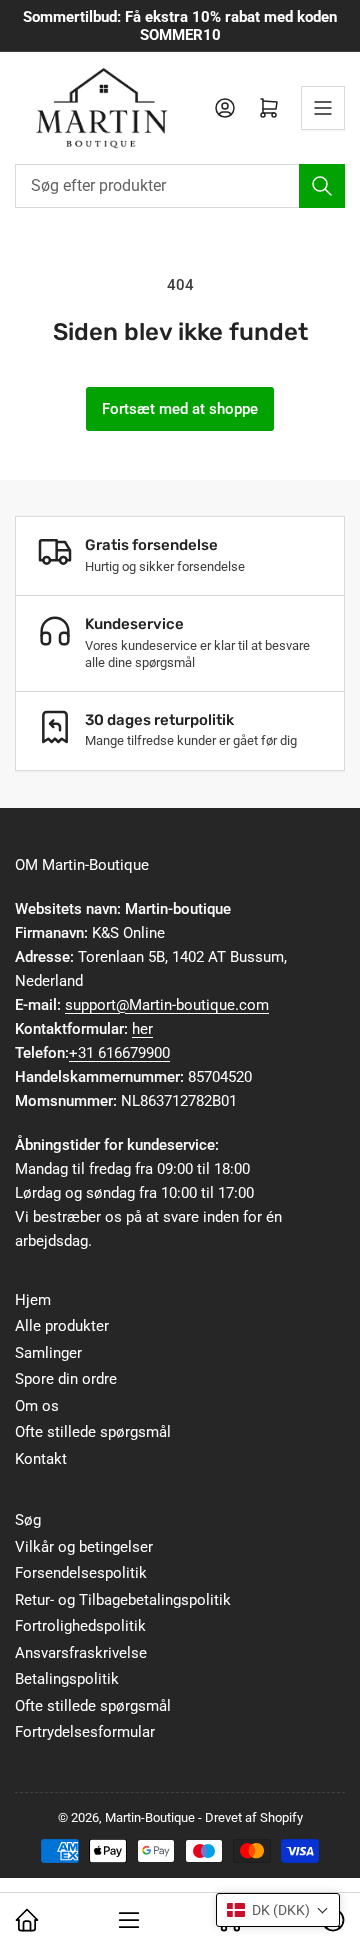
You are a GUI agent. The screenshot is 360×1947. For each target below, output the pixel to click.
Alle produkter (62, 1326)
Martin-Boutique (150, 1817)
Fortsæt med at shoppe (180, 409)
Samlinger (48, 1353)
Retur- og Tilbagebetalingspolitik (123, 1600)
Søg (28, 1520)
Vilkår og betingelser (84, 1547)
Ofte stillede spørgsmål (93, 1432)
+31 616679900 (119, 1053)
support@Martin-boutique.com (167, 1005)
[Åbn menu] (323, 108)
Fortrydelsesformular (85, 1732)
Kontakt (41, 1459)
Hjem (33, 1300)
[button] (278, 1910)
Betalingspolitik (67, 1679)
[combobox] (180, 186)
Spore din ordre (66, 1379)
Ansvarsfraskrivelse (81, 1653)
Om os (37, 1406)
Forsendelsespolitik (81, 1573)
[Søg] (322, 186)
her (142, 1029)
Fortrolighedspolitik (80, 1626)
